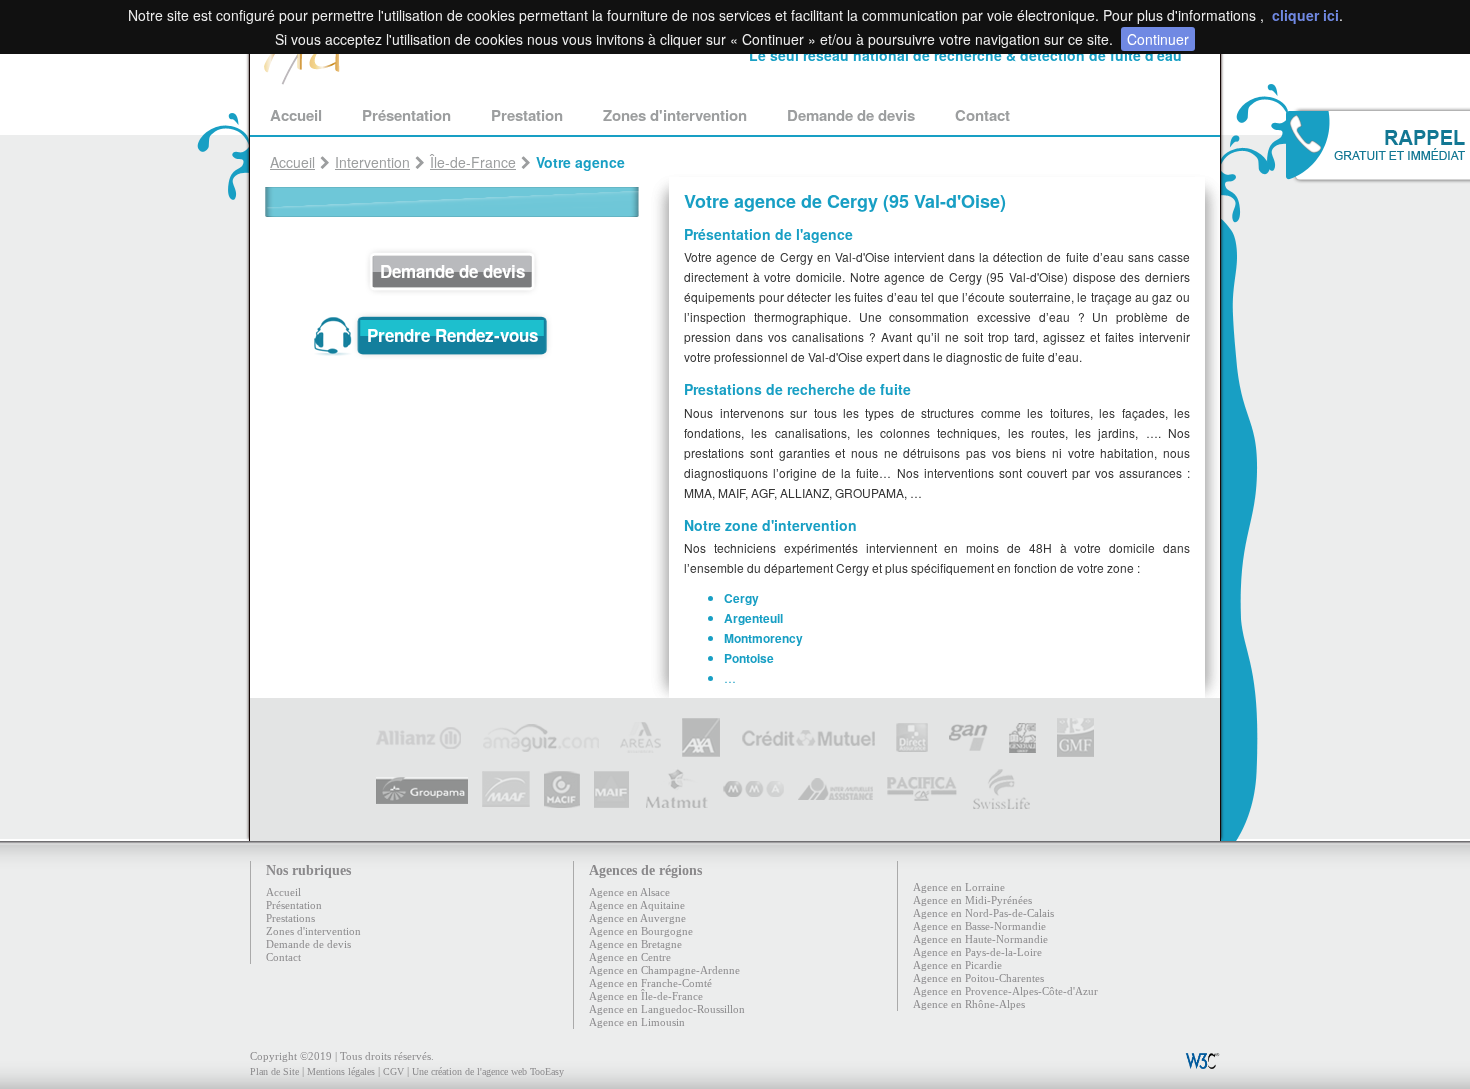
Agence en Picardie (957, 965)
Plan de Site (274, 1071)
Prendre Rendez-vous (452, 335)
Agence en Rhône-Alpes (969, 1004)
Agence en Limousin (637, 1022)
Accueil (296, 115)
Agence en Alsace (629, 892)
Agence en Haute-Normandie (980, 939)
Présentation (406, 115)
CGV (393, 1071)
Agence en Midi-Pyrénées (972, 900)
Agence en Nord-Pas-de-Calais (983, 913)
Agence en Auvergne (637, 918)
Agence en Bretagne (635, 944)
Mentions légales (341, 1071)
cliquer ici (1305, 15)
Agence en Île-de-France (646, 996)
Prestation (527, 115)
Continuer (1158, 39)
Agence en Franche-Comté (650, 983)
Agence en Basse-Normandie (979, 926)
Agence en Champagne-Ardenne (664, 970)
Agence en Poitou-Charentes (978, 978)
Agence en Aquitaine (637, 905)
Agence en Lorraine (959, 887)
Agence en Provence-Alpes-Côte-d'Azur (1005, 991)
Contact (982, 115)
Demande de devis (851, 115)
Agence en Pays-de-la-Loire (977, 952)
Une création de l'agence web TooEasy (488, 1071)
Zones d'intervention (675, 115)
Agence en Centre (630, 957)
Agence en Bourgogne (641, 931)
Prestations (290, 918)
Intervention (372, 162)
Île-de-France (473, 162)
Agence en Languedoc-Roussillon (667, 1009)
